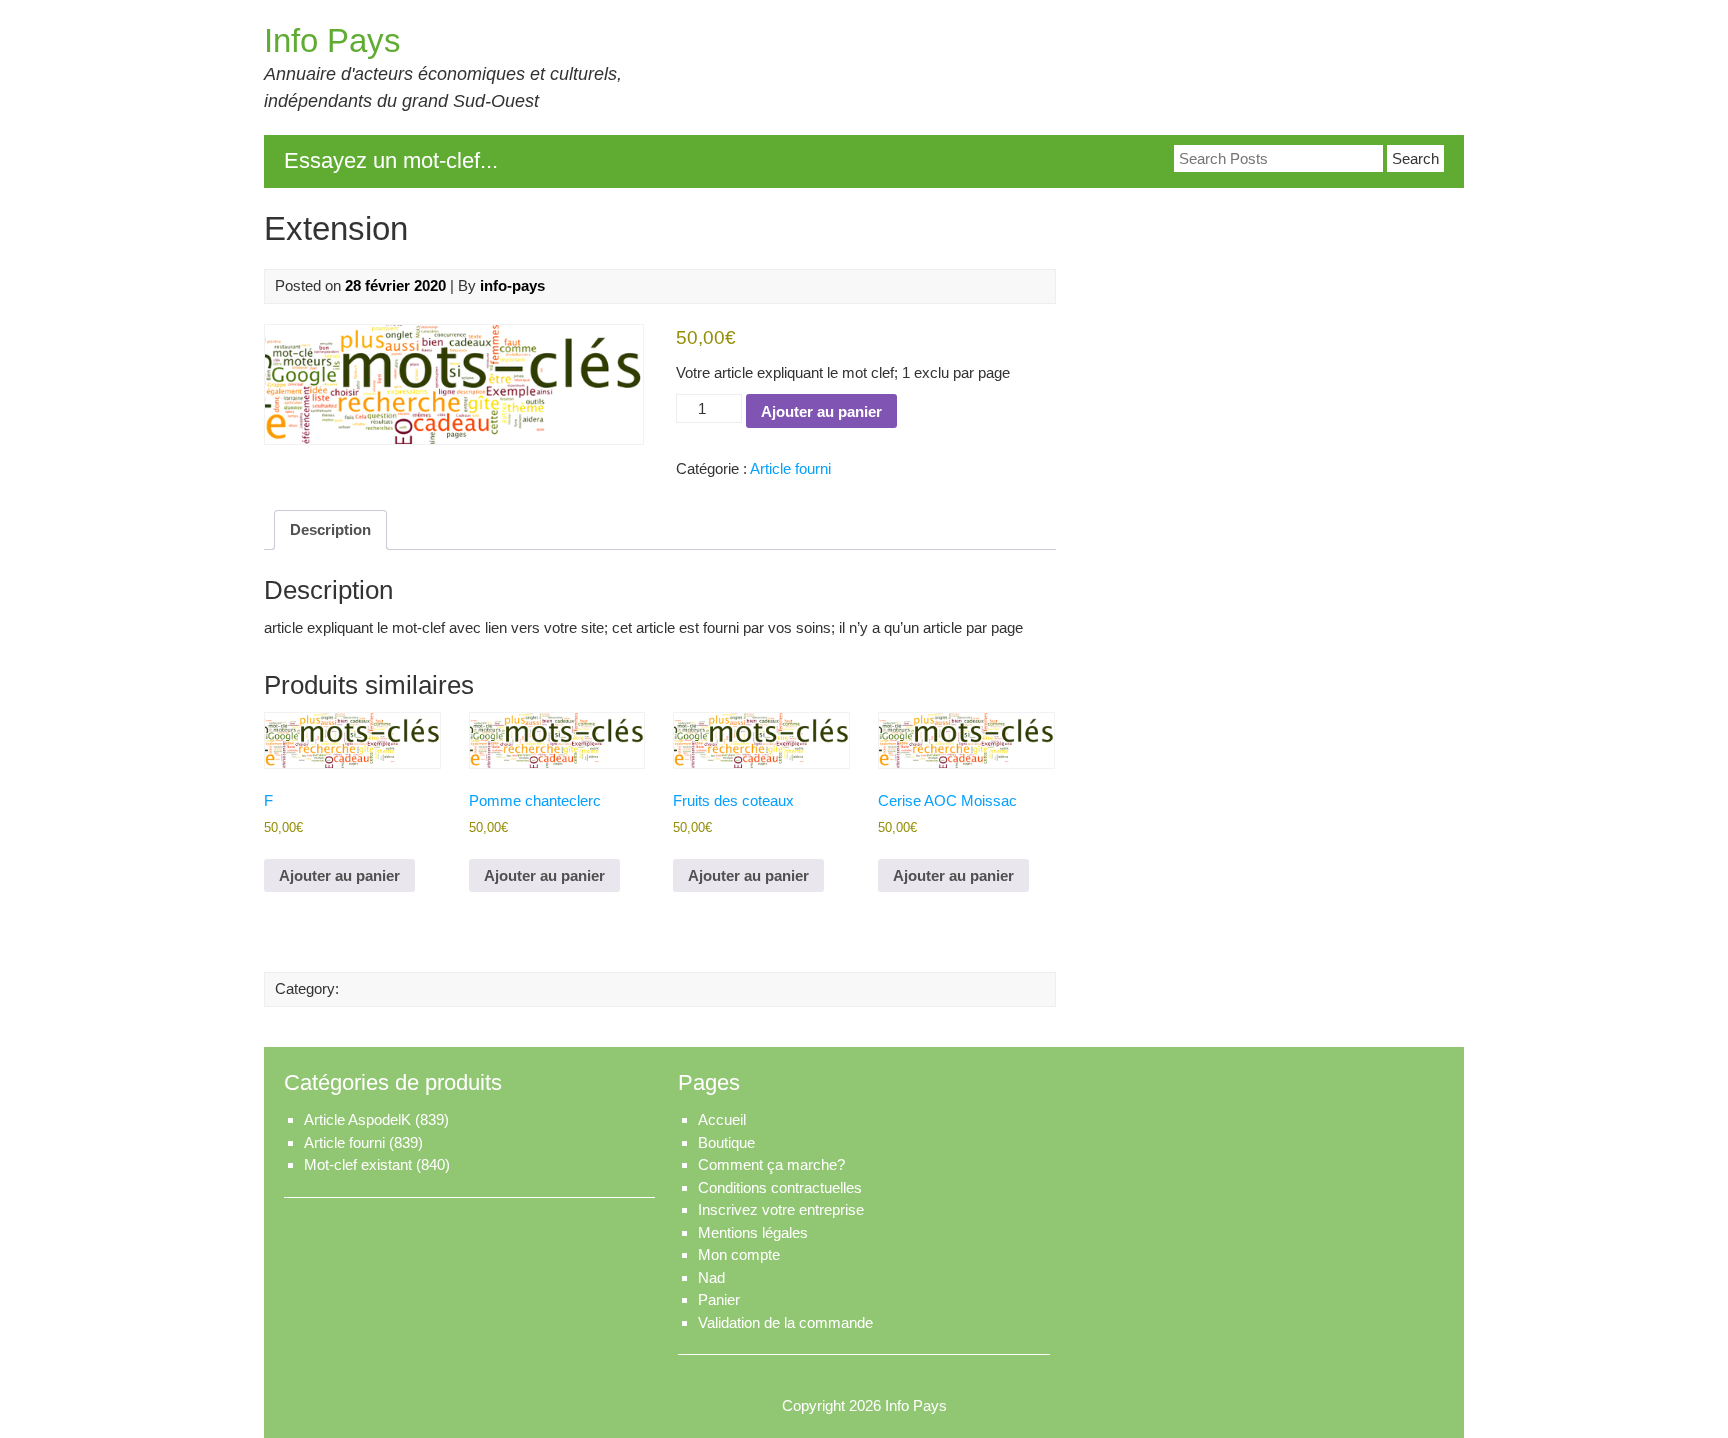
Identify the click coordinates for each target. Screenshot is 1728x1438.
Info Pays (332, 40)
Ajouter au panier (821, 411)
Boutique (726, 1142)
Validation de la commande (785, 1322)
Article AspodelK (357, 1119)
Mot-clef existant (358, 1164)
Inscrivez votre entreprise (781, 1209)
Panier (719, 1299)
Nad (711, 1277)
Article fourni (790, 468)
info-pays (512, 285)
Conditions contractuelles (780, 1187)
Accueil (722, 1119)
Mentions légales (753, 1232)
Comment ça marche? (771, 1164)
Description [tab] (330, 529)
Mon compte (739, 1254)
